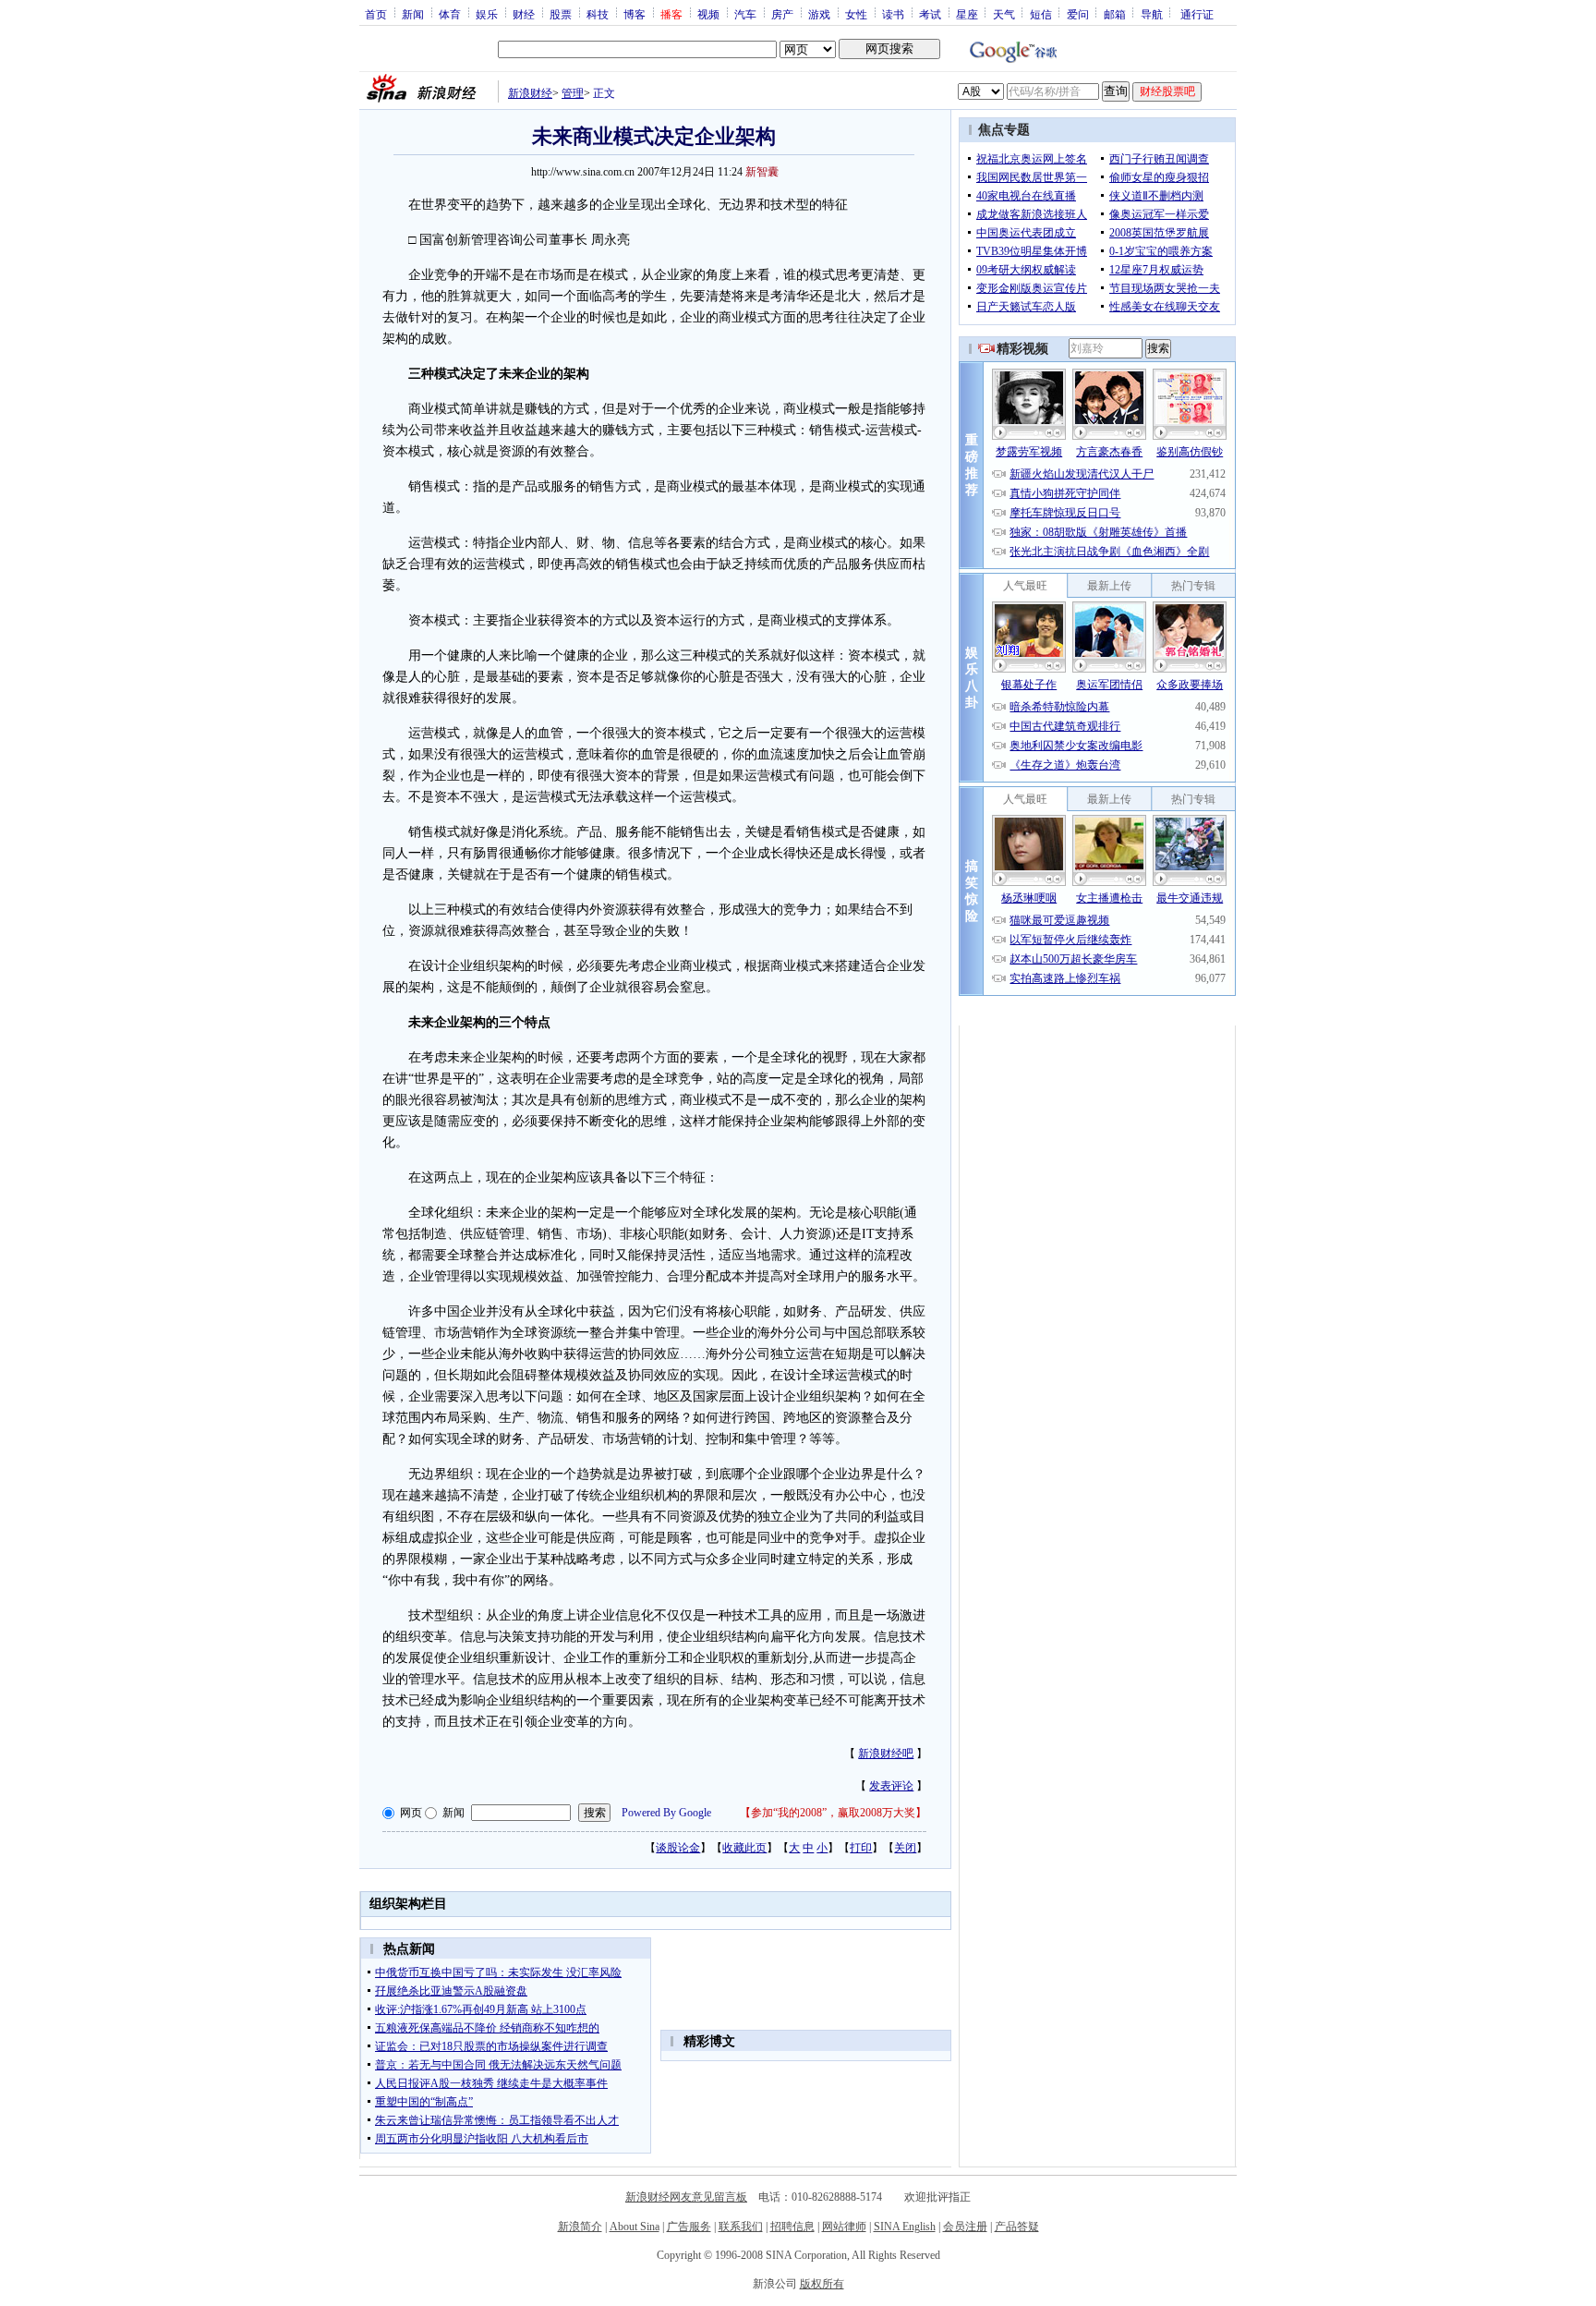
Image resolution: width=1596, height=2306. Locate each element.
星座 (967, 14)
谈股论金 (678, 1848)
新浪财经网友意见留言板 (686, 2197)
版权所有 (822, 2284)
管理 (573, 93)
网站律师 (844, 2227)
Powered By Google (666, 1813)
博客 (635, 14)
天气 (1004, 14)
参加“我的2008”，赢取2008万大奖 (833, 1813)
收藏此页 (744, 1848)
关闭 (905, 1848)
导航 (1152, 14)
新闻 (413, 14)
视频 (708, 14)
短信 (1041, 14)
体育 (450, 14)
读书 (893, 14)
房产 (782, 14)
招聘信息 (792, 2227)
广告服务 (689, 2227)
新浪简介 (580, 2227)
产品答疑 (1017, 2227)
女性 (856, 14)
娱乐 (487, 14)
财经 (524, 14)
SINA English (905, 2227)
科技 (598, 14)
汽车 (745, 14)
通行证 (1197, 14)
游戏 (819, 14)
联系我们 (741, 2227)
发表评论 (891, 1786)
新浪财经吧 (886, 1754)
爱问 (1078, 14)
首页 (376, 14)
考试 (930, 14)
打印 (861, 1848)
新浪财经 (530, 93)
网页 (411, 1813)
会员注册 (965, 2227)
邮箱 (1115, 14)
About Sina (635, 2227)
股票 (561, 14)
